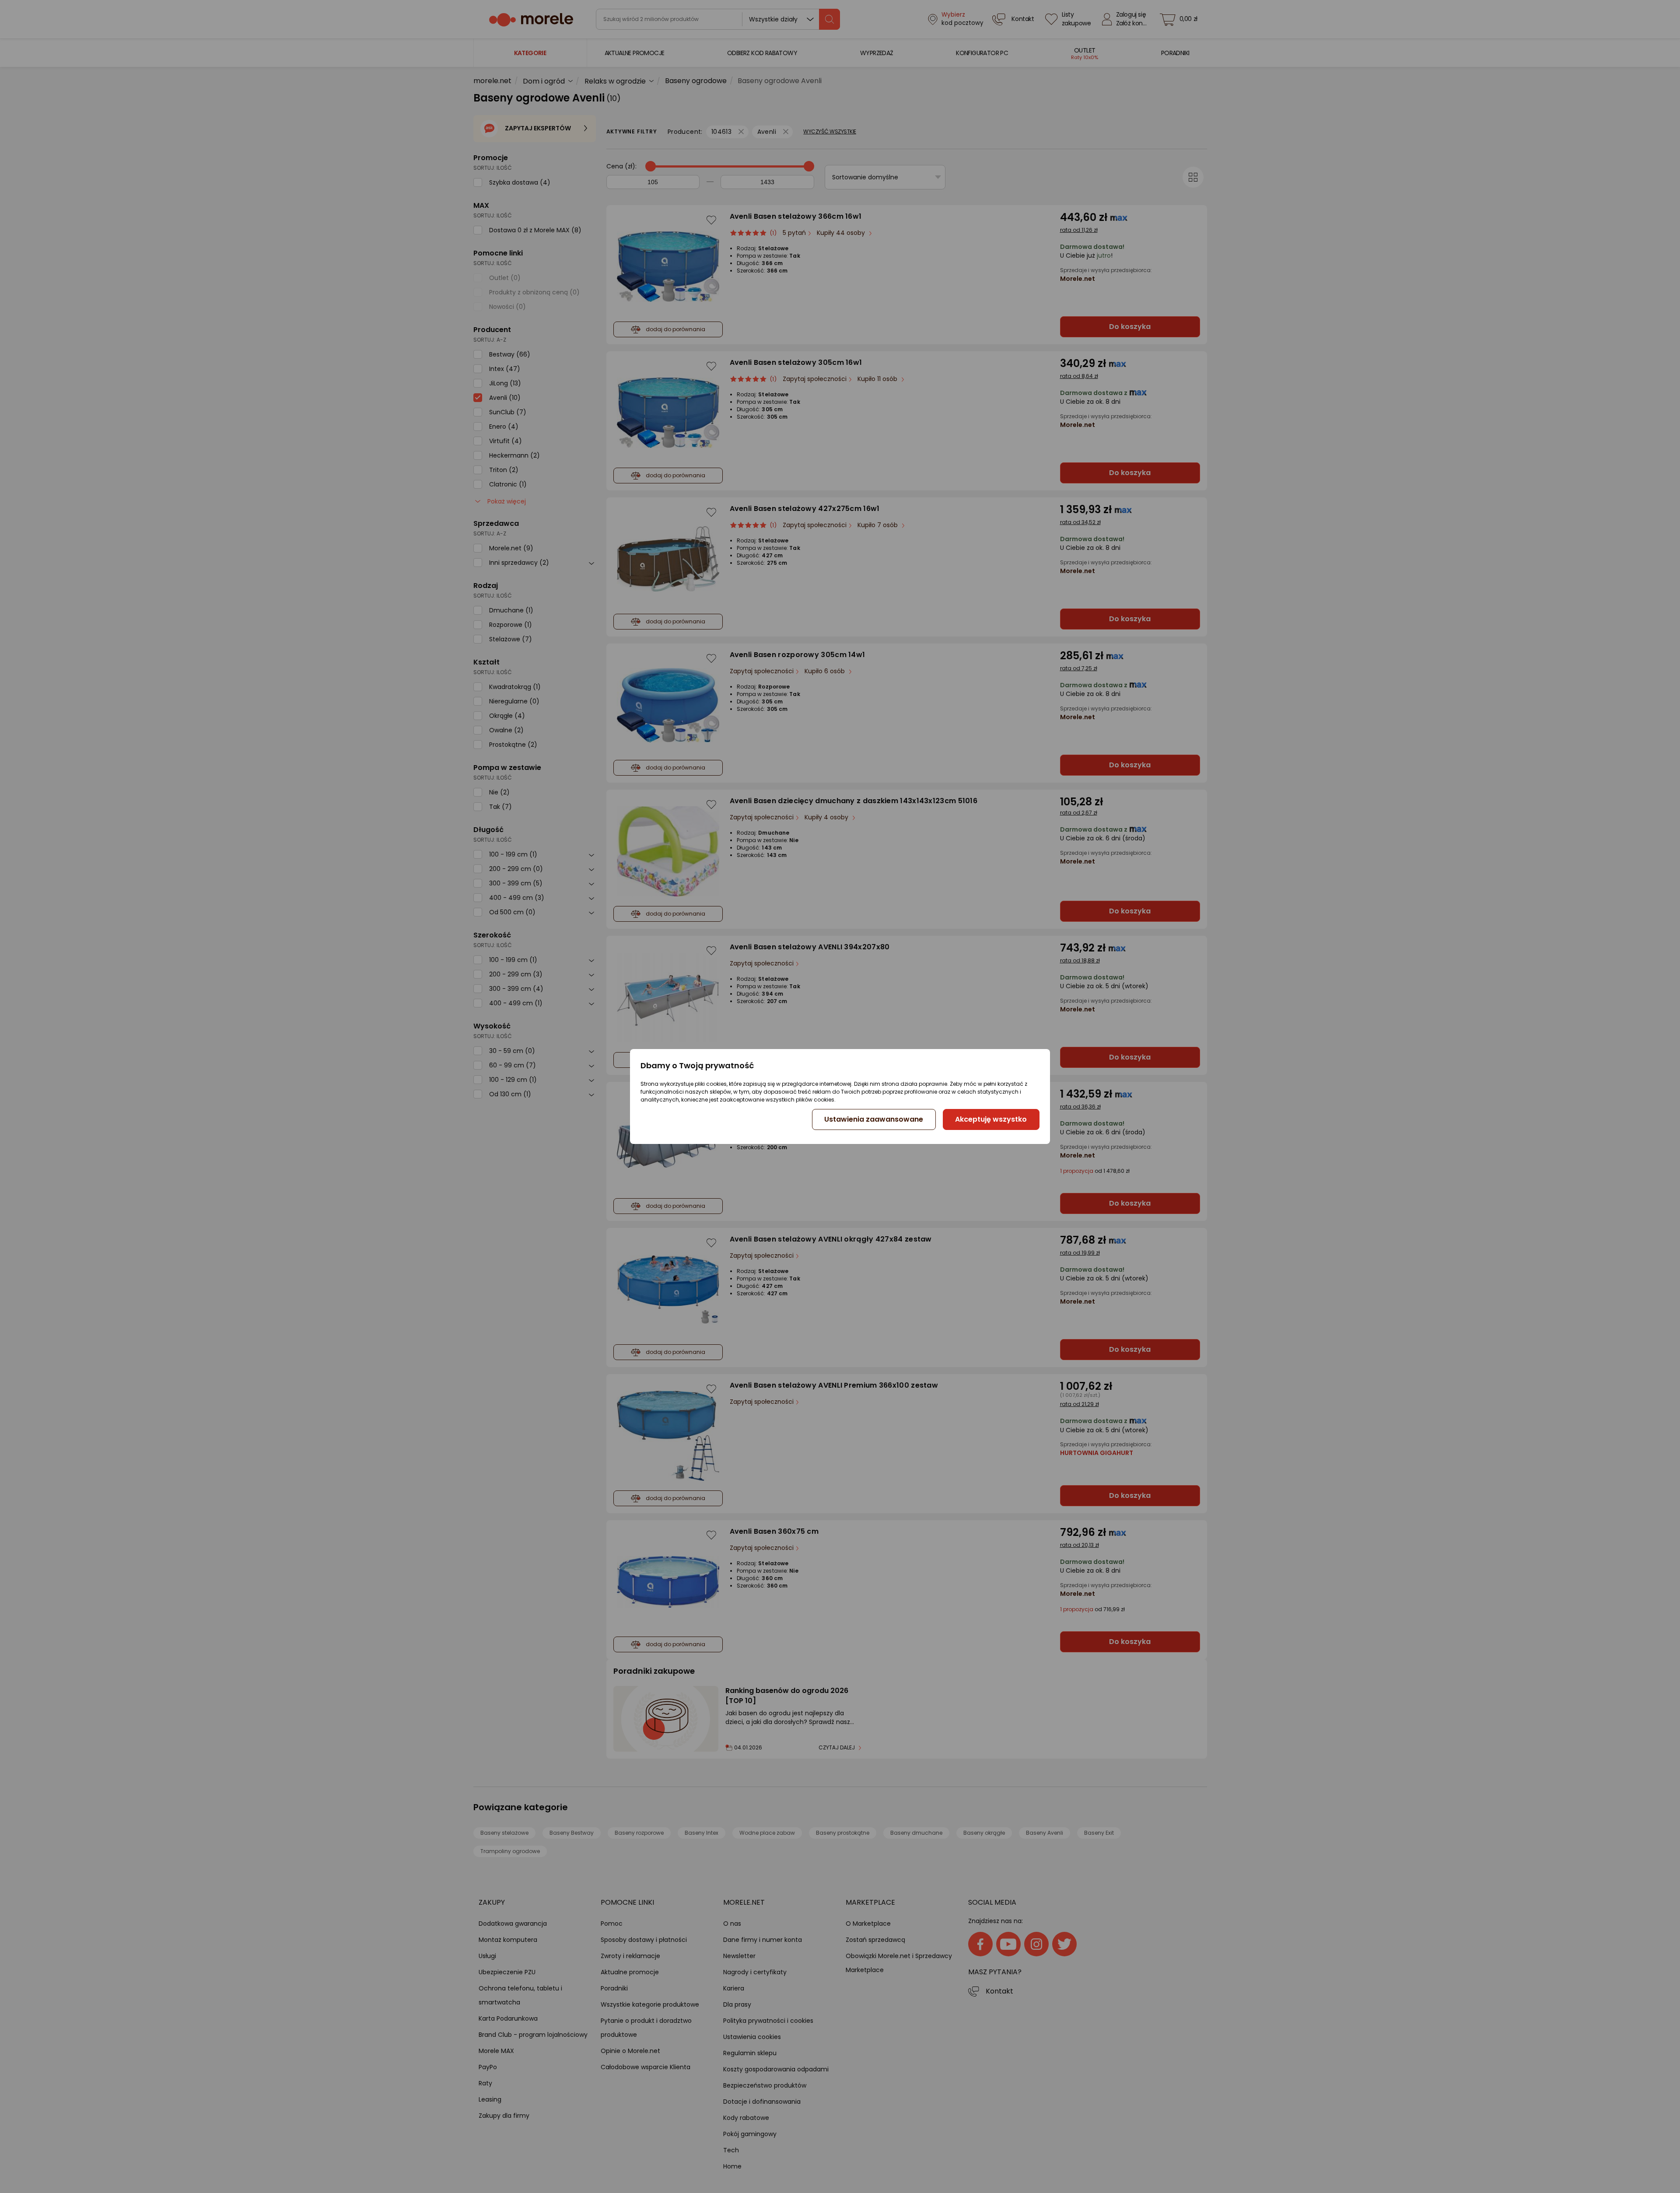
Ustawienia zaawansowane (874, 1119)
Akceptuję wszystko (991, 1119)
